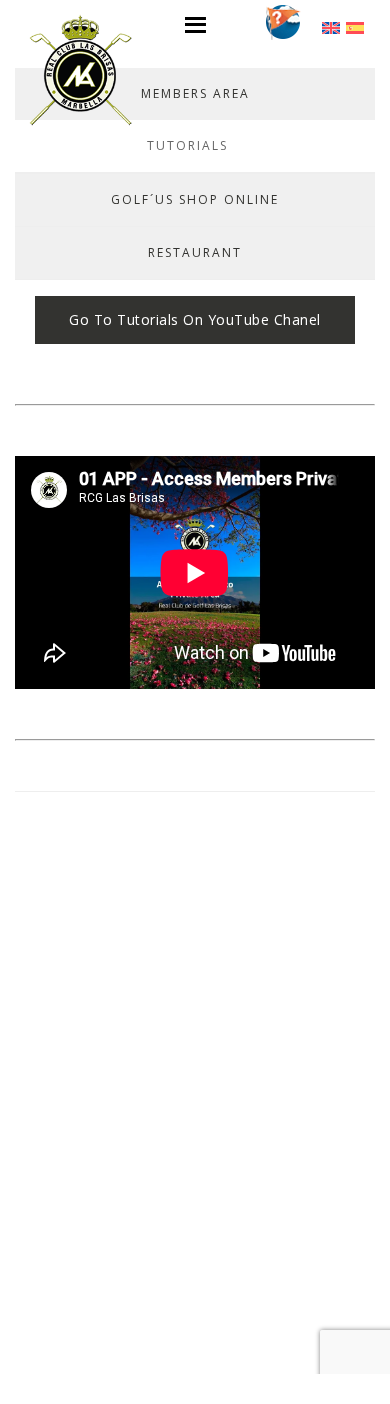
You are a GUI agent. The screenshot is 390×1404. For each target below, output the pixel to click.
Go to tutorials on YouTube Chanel (195, 319)
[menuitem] (331, 27)
